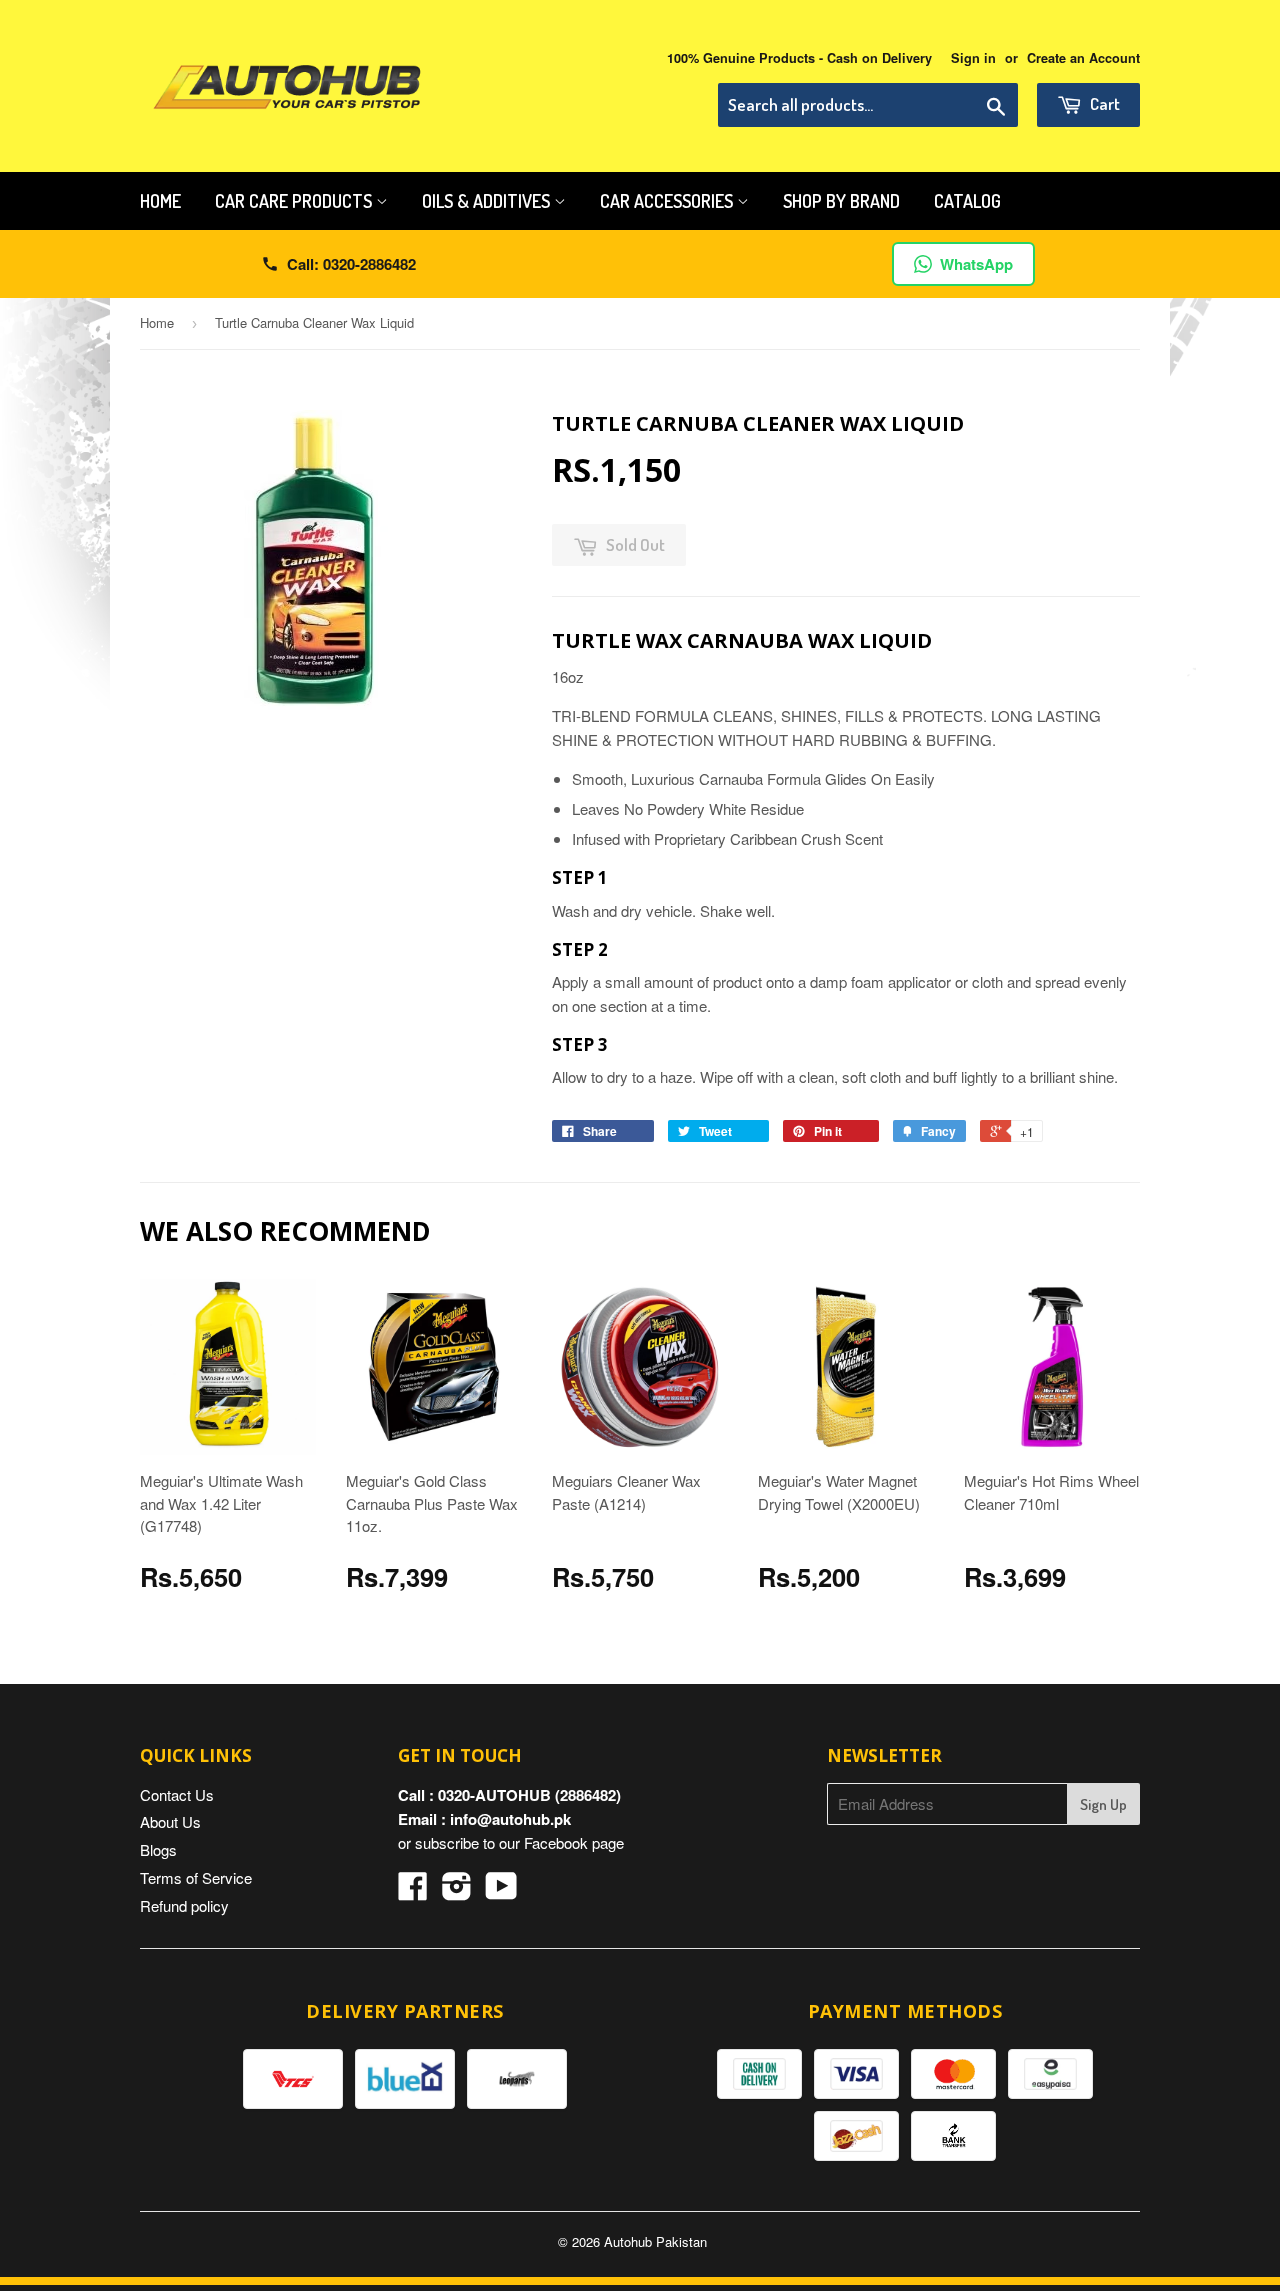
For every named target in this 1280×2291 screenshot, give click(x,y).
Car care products (295, 201)
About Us (170, 1821)
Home (160, 201)
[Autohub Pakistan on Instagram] (457, 1891)
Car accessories (668, 201)
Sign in (973, 58)
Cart (1103, 103)
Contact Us (177, 1794)
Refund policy (184, 1905)
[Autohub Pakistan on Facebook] (413, 1891)
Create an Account (1083, 58)
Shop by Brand (841, 201)
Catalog (967, 201)
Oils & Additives (488, 201)
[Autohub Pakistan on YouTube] (501, 1891)
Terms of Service (196, 1877)
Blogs (158, 1849)
